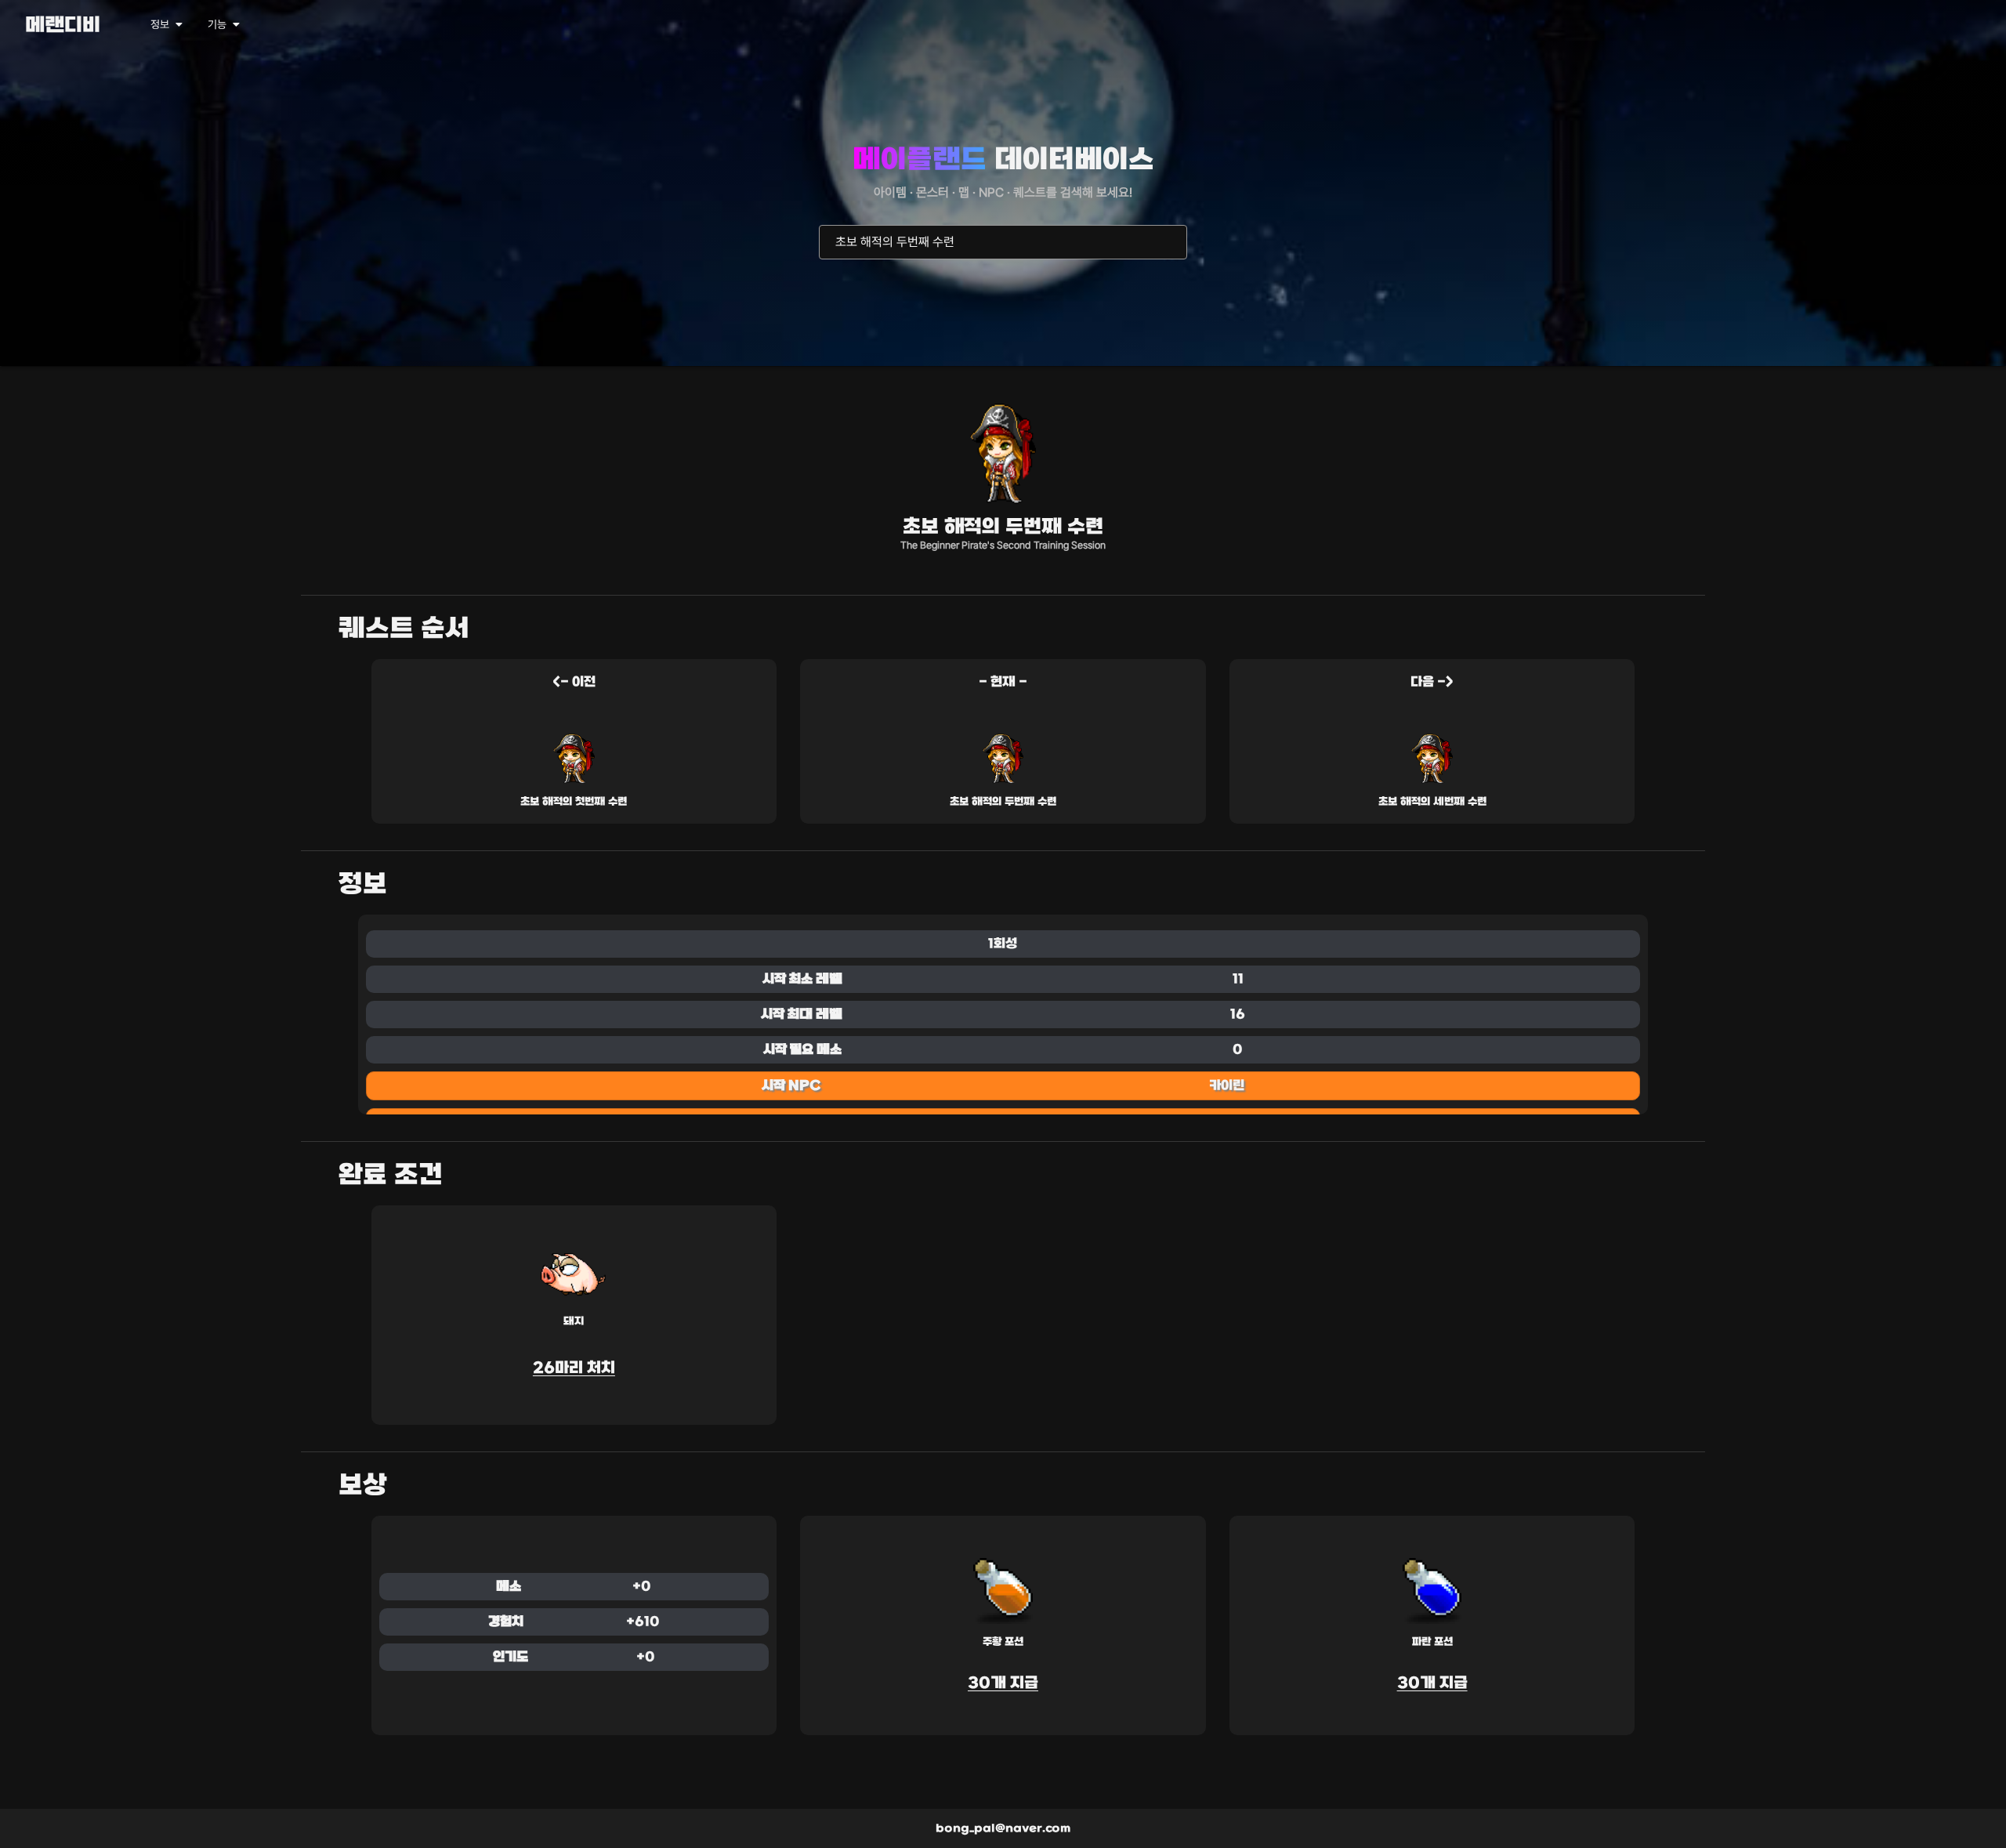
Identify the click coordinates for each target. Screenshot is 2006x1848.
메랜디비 (63, 26)
